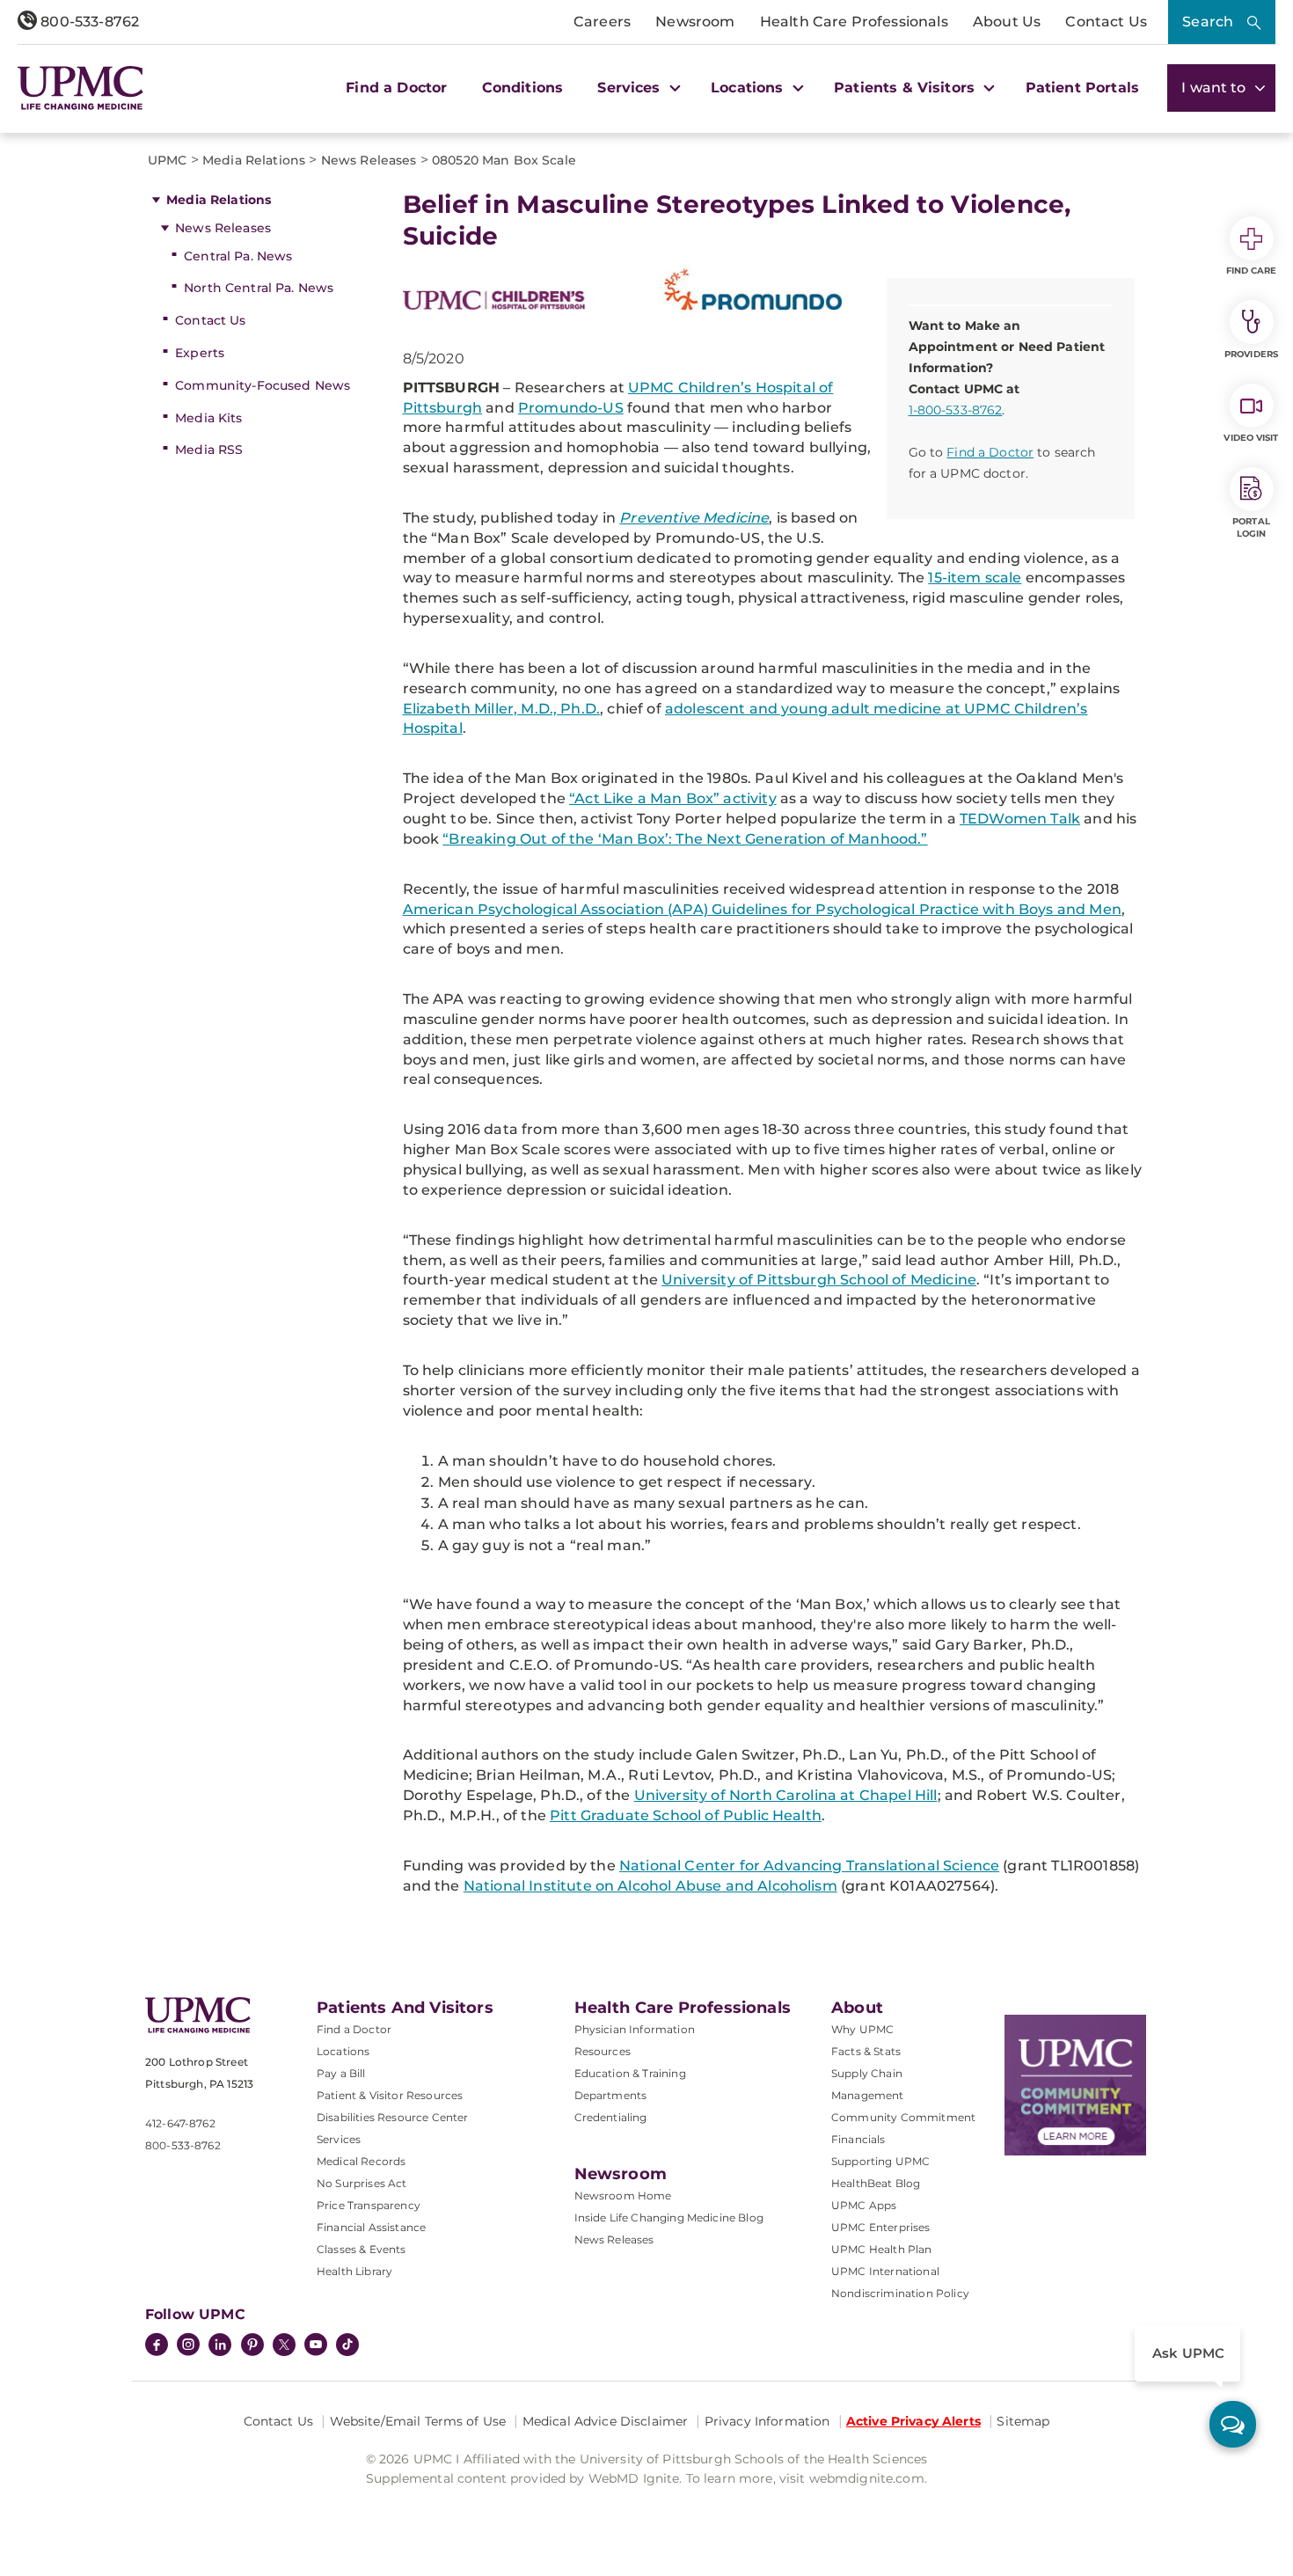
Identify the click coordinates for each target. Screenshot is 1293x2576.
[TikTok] (347, 2345)
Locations (343, 2051)
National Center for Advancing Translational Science (809, 1866)
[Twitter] (284, 2345)
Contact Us (1106, 22)
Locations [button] (749, 88)
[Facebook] (157, 2346)
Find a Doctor (396, 88)
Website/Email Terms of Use (418, 2421)
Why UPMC (862, 2029)
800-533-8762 (88, 22)
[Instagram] (188, 2346)
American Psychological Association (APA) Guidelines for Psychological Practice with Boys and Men (762, 909)
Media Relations (219, 200)
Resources (603, 2051)
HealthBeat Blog (876, 2183)
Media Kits (208, 418)
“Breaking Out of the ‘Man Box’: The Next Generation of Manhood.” (685, 839)
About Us (1007, 22)
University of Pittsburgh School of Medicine (819, 1280)
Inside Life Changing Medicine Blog (669, 2217)
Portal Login (1251, 527)
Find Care (1252, 271)
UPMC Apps (864, 2205)
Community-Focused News (263, 385)
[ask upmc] (1233, 2424)
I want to (1216, 88)
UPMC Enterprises (881, 2227)
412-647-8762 (180, 2123)
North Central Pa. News (259, 288)
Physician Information (635, 2029)
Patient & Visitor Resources (390, 2095)
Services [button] (631, 88)
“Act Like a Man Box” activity (673, 798)
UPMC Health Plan (882, 2249)
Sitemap (1023, 2421)
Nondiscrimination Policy (900, 2293)
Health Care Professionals (854, 22)
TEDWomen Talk (1020, 819)
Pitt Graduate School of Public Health (686, 1815)
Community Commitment (903, 2117)
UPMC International (885, 2271)
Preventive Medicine (694, 518)
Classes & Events (362, 2249)
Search (1208, 22)
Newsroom (695, 22)
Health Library (354, 2271)
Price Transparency (369, 2205)
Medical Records (361, 2161)
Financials (858, 2139)
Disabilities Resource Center (392, 2117)
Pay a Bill (341, 2073)
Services (339, 2139)
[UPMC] (80, 88)
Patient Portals (1082, 88)
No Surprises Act (362, 2183)
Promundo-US (571, 408)
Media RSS (209, 450)
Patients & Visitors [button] (906, 88)
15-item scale (975, 578)
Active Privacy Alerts (913, 2421)
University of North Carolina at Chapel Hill (786, 1795)
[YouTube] (316, 2346)
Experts (200, 353)
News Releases (223, 228)
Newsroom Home (623, 2195)
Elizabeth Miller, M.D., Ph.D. (502, 709)
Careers (602, 22)
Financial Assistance (371, 2227)
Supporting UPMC (880, 2161)
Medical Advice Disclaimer (606, 2421)
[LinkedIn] (220, 2346)
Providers (1251, 354)
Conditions (523, 88)
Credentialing (611, 2117)
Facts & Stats (866, 2051)
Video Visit (1251, 438)
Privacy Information (767, 2421)
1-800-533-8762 (956, 410)
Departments (611, 2095)
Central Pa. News (238, 256)
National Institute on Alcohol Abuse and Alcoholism (650, 1886)
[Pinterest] (252, 2346)
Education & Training (630, 2073)
